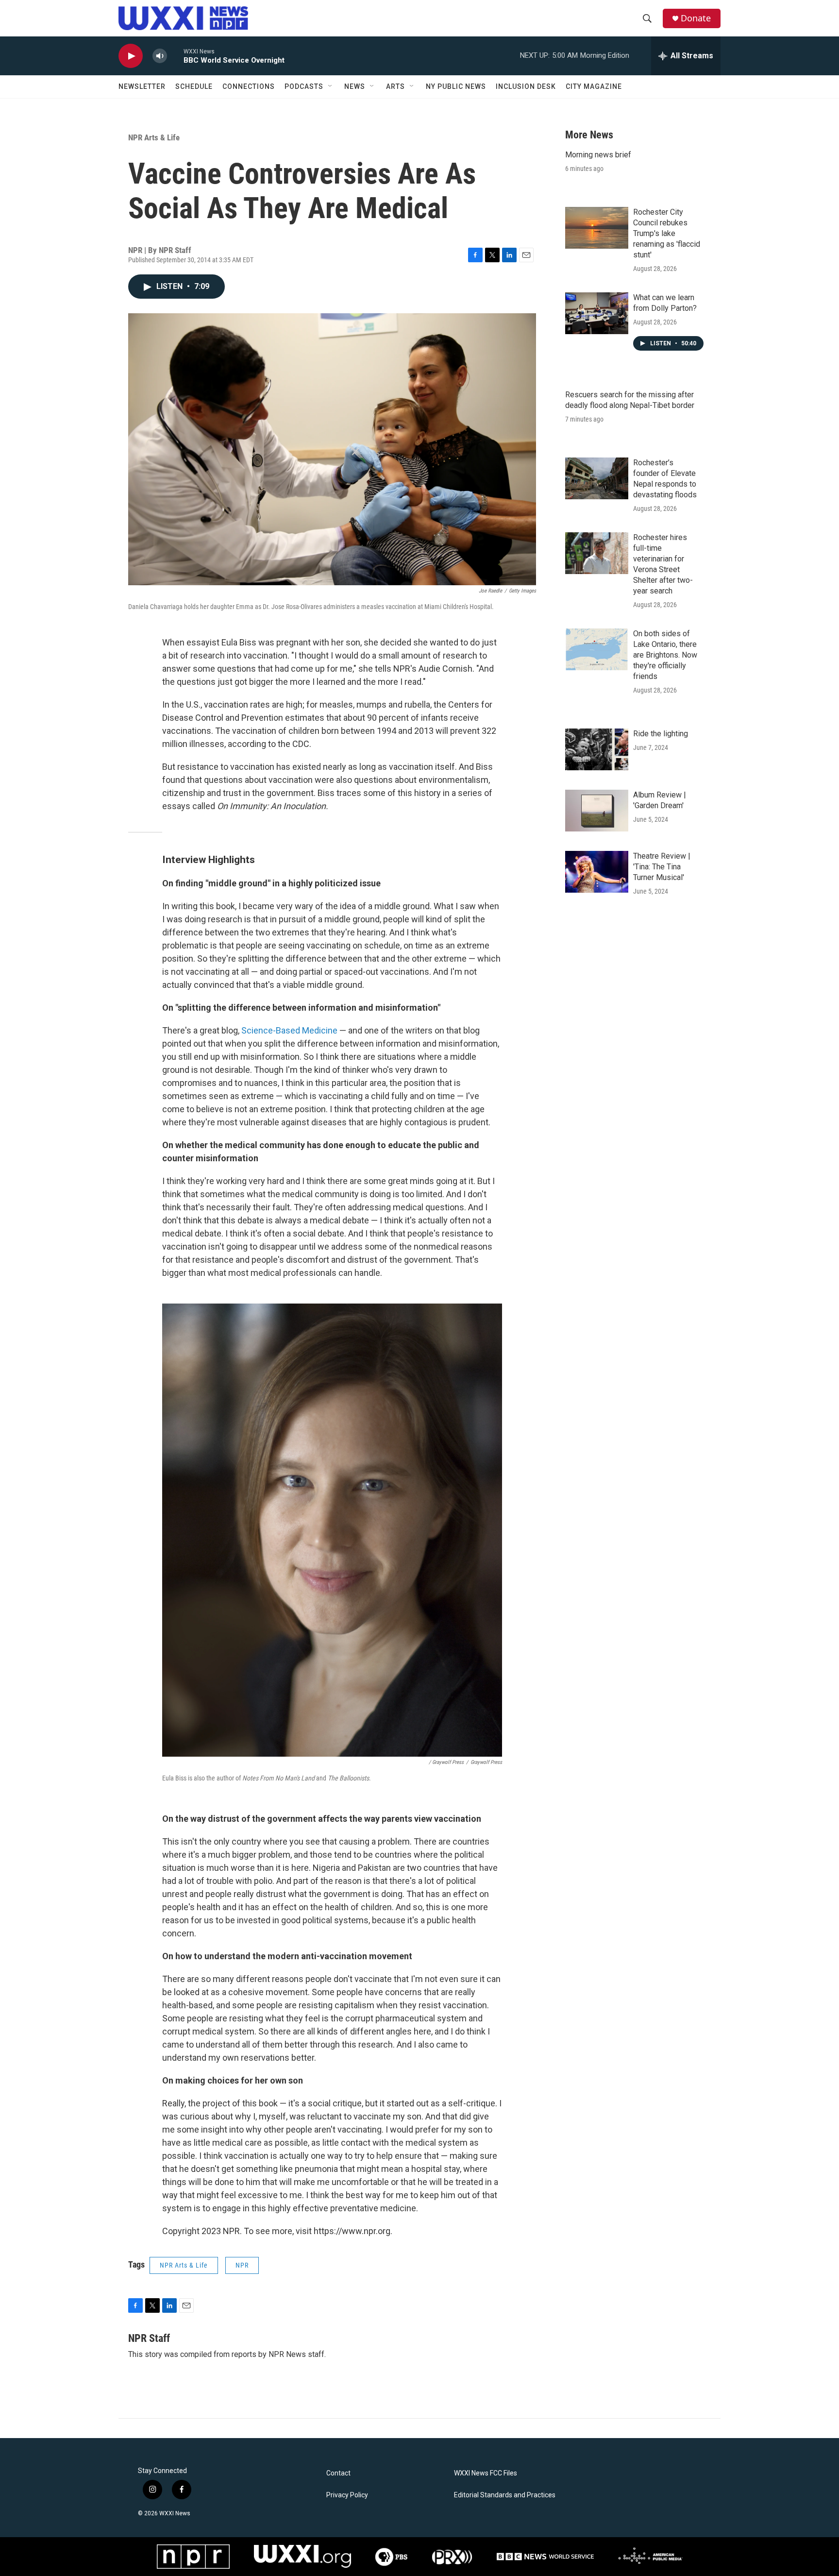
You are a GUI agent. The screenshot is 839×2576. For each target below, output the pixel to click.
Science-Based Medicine (289, 1030)
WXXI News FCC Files (486, 2473)
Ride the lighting (661, 734)
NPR (242, 2265)
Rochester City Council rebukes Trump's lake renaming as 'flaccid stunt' (667, 233)
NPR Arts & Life (154, 137)
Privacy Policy (347, 2495)
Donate (696, 18)
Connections (249, 86)
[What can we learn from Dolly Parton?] (597, 313)
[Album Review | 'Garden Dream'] (597, 811)
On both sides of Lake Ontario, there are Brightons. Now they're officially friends (665, 655)
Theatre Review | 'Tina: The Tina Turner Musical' (662, 867)
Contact (338, 2473)
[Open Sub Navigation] (331, 86)
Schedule (194, 86)
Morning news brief (598, 155)
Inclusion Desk (526, 86)
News (355, 86)
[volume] (160, 56)
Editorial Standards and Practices (505, 2495)
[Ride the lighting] (597, 749)
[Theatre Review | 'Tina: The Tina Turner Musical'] (597, 872)
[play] (131, 56)
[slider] (175, 56)
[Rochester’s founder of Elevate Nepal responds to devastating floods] (597, 478)
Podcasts (304, 86)
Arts (395, 86)
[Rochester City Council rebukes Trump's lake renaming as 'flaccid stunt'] (597, 228)
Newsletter (142, 86)
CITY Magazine (594, 86)
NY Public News (456, 86)
